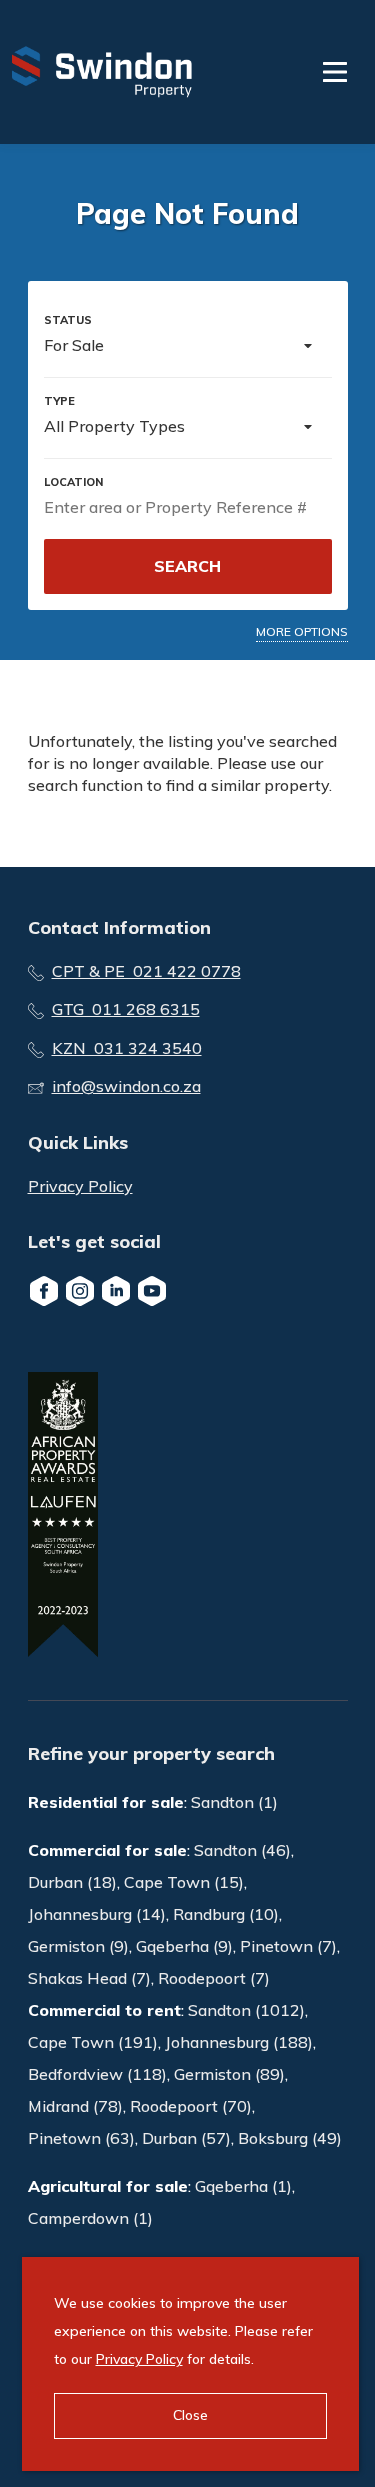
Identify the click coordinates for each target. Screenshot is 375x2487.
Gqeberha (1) (243, 2186)
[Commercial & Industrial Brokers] (102, 72)
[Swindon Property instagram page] (80, 1291)
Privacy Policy (80, 1186)
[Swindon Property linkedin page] (116, 1291)
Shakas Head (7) (89, 1978)
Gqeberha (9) (184, 1946)
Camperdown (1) (90, 2218)
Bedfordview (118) (97, 2074)
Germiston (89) (229, 2074)
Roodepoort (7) (214, 1978)
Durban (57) (186, 2138)
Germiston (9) (78, 1946)
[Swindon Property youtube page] (152, 1291)
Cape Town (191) (93, 2042)
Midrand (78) (75, 2106)
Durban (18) (72, 1882)
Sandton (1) (234, 1802)
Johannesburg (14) (97, 1914)
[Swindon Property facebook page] (44, 1291)
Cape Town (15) (184, 1882)
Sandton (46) (242, 1850)
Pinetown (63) (81, 2138)
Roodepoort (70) (191, 2106)
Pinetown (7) (288, 1946)
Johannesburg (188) (239, 2042)
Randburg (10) (226, 1914)
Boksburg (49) (290, 2138)
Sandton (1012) (246, 2010)
